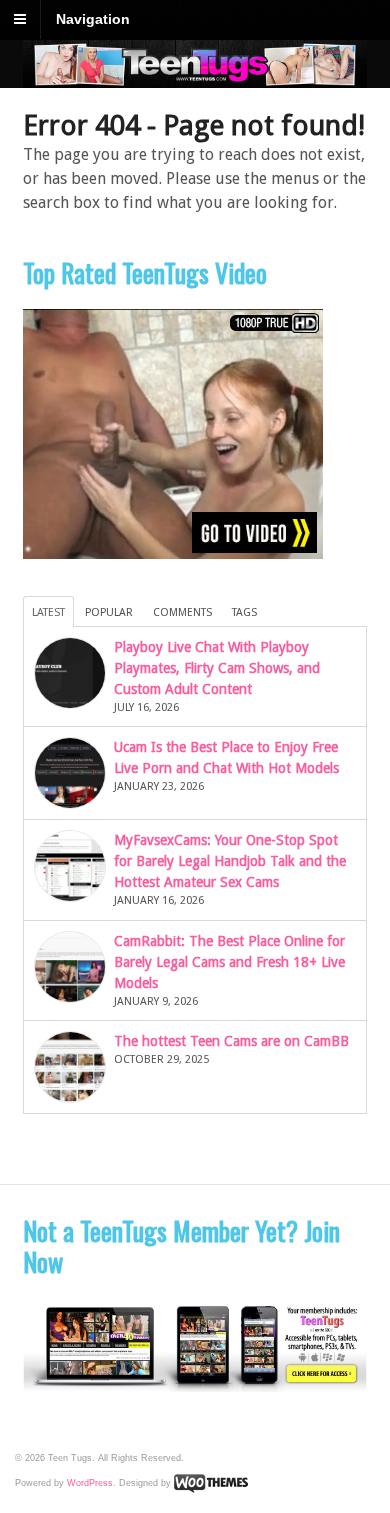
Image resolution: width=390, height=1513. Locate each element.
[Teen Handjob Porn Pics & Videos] (195, 77)
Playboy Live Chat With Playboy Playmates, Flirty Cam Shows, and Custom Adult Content (217, 668)
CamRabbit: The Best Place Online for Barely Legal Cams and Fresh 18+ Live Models (229, 962)
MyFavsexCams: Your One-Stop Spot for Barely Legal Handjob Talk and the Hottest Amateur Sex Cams (230, 861)
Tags (244, 612)
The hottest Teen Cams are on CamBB (231, 1041)
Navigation (93, 19)
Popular (109, 612)
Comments (182, 612)
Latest (48, 612)
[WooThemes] (211, 1483)
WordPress (90, 1483)
